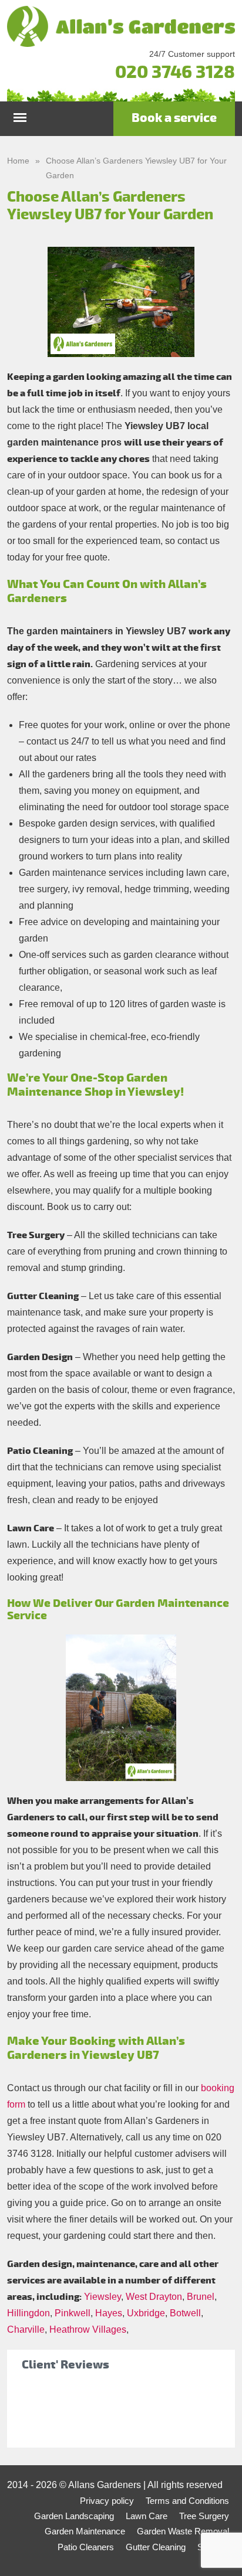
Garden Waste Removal (183, 2531)
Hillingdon (28, 2313)
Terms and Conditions (187, 2501)
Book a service (174, 118)
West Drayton (154, 2297)
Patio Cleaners (86, 2547)
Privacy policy (107, 2501)
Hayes (109, 2313)
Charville (26, 2329)
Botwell (185, 2313)
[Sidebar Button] (20, 115)
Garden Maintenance (85, 2531)
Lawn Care (147, 2516)
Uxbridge (146, 2313)
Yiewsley (102, 2297)
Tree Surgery (204, 2516)
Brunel (201, 2297)
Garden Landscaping (74, 2516)
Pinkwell (73, 2313)
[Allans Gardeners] (121, 26)
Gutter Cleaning (156, 2547)
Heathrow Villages (88, 2329)
